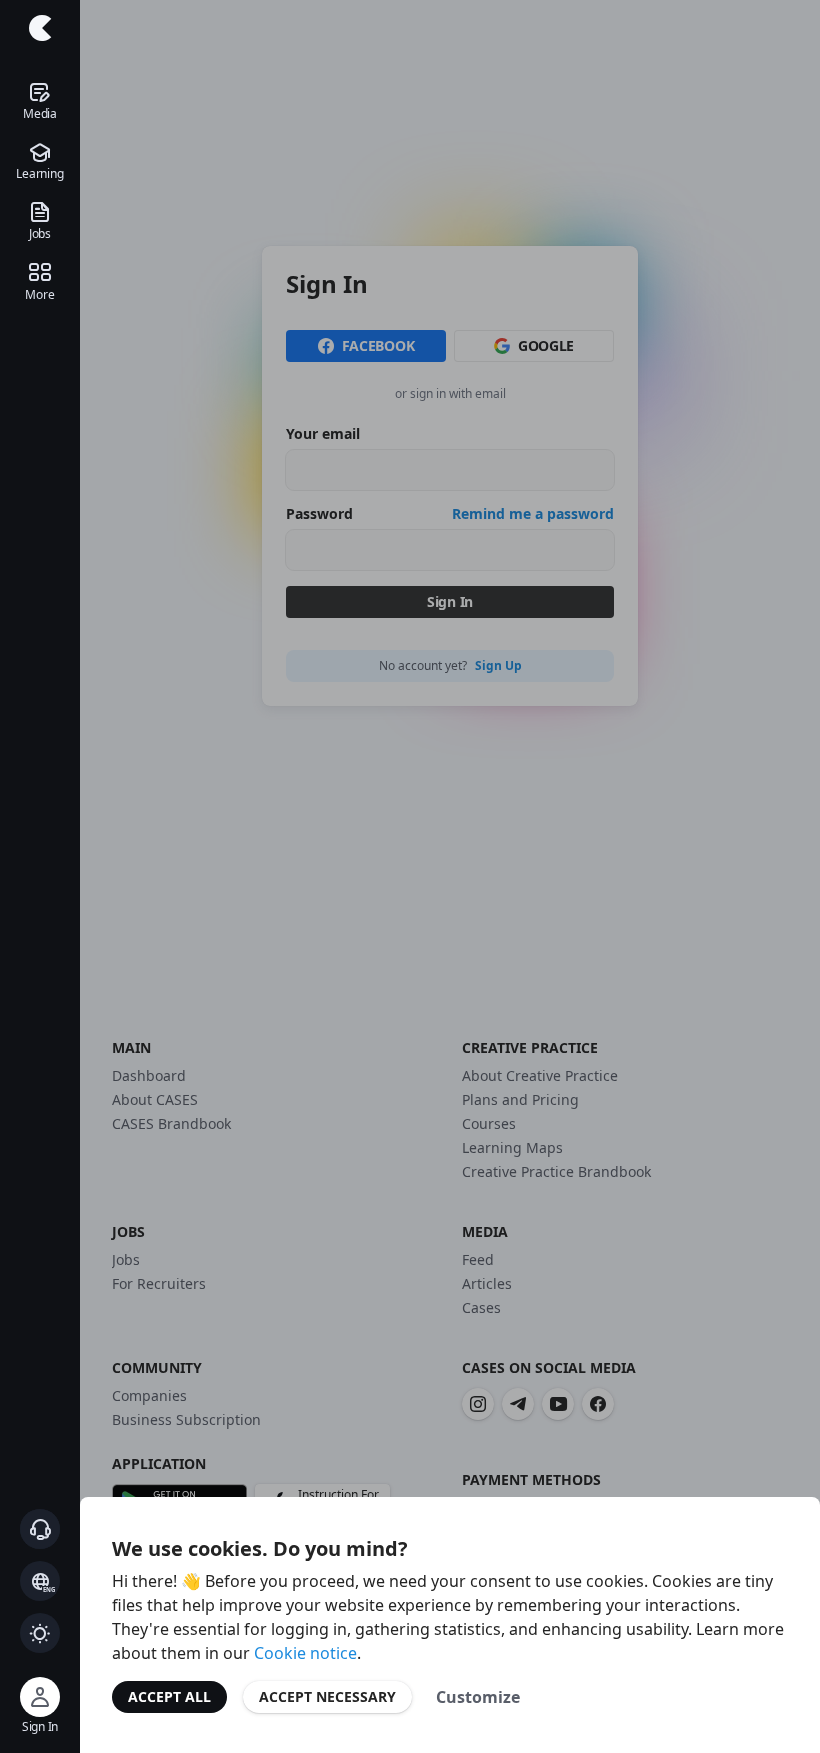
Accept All (169, 1696)
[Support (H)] (40, 1529)
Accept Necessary (327, 1696)
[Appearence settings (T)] (40, 1633)
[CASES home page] (40, 28)
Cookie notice (305, 1653)
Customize (478, 1697)
